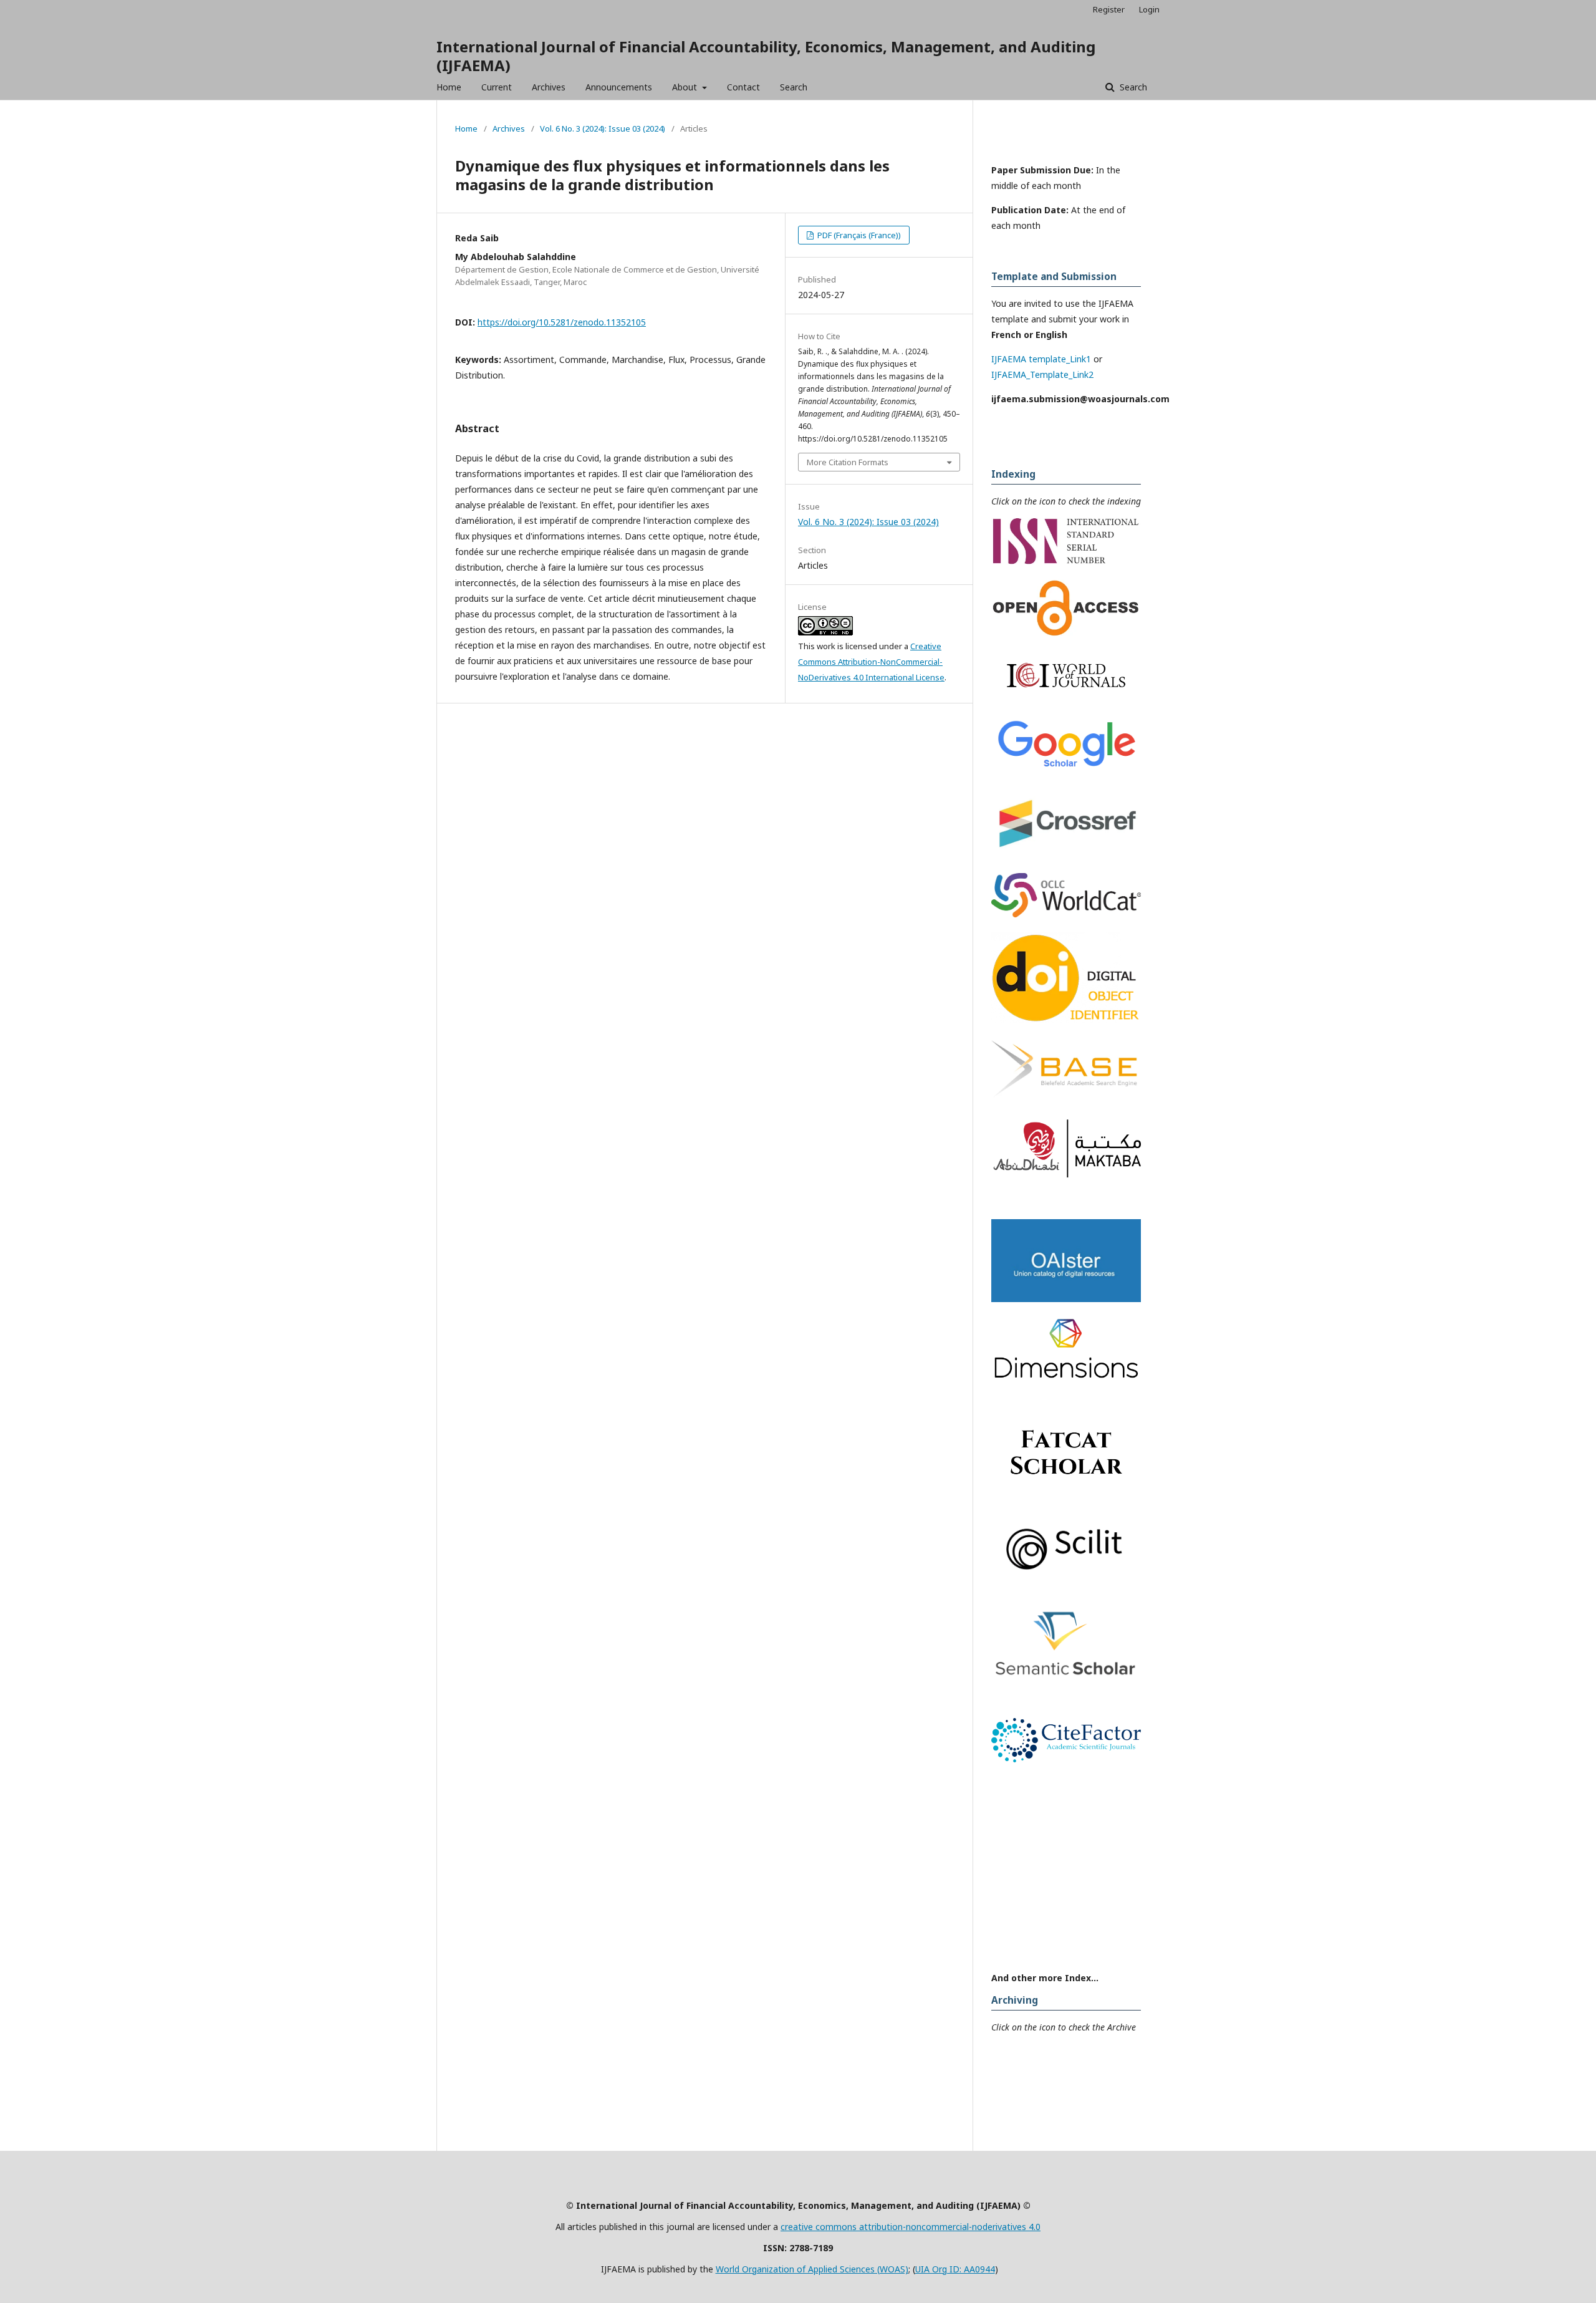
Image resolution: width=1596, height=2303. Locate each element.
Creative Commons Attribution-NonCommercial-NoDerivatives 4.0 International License (871, 662)
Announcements (619, 87)
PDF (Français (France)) (858, 235)
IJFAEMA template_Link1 (1041, 359)
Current (497, 87)
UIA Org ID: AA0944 (955, 2269)
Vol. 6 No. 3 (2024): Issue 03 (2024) (603, 128)
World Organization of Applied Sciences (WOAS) (812, 2269)
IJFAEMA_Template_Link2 (1042, 374)
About (686, 87)
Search (794, 87)
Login (1149, 9)
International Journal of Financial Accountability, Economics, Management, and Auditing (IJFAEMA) (766, 56)
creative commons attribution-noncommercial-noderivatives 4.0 (911, 2227)
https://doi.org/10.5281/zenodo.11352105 (562, 322)
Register (1109, 9)
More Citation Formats (848, 462)
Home (449, 87)
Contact (743, 87)
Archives (549, 87)
